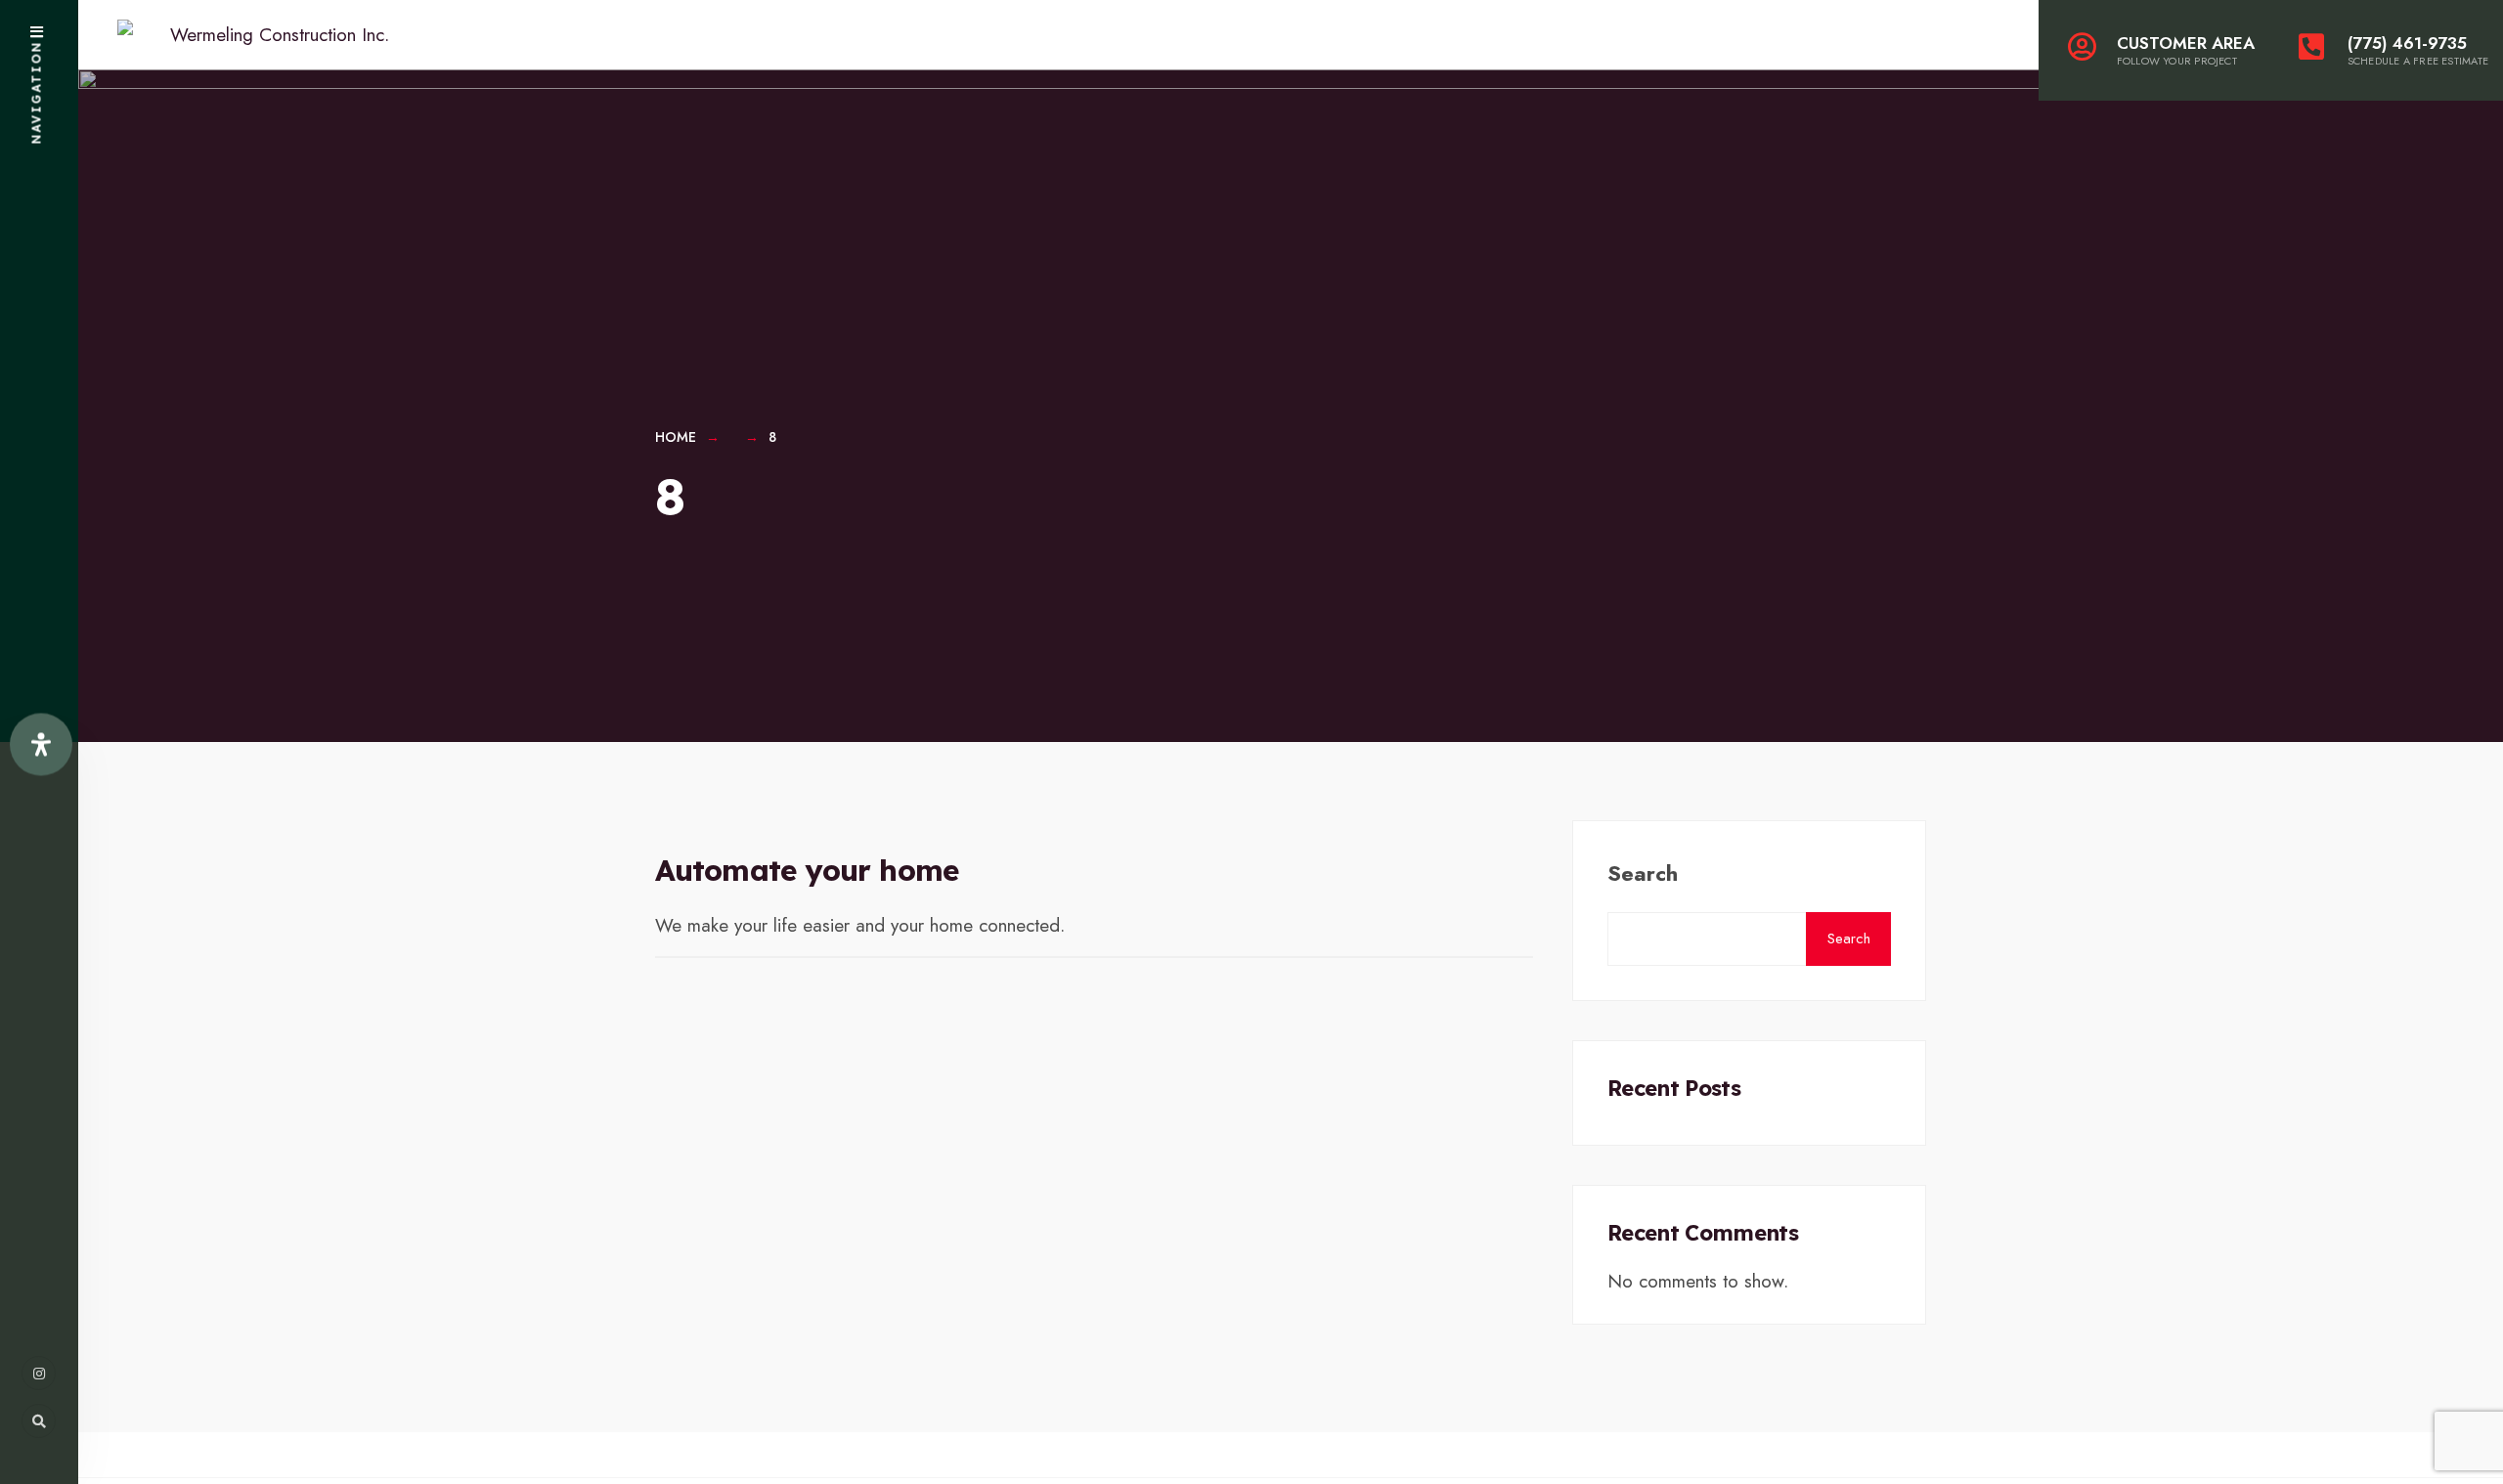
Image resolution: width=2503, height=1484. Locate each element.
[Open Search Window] (39, 1421)
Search (1643, 873)
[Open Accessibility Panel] (41, 745)
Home (676, 437)
